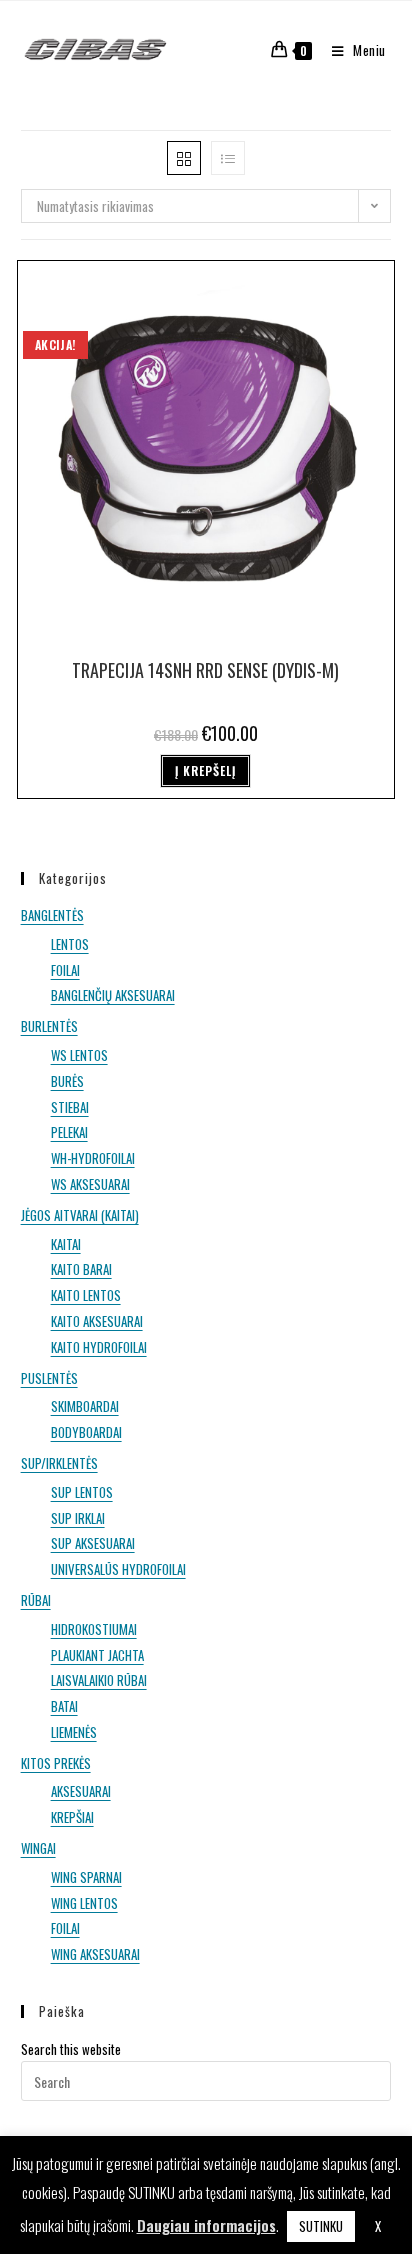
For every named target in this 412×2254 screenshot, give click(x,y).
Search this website (71, 2049)
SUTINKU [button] (321, 2226)
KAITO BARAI (81, 1269)
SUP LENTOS (82, 1492)
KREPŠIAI (72, 1817)
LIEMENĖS (74, 1732)
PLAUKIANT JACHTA (97, 1655)
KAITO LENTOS (86, 1295)
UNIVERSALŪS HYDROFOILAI (118, 1569)
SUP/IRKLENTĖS (59, 1463)
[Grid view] (184, 158)
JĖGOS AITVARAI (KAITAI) (80, 1215)
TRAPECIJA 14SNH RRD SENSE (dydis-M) (205, 670)
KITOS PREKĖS (56, 1763)
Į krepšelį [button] (205, 770)
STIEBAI (70, 1107)
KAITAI (66, 1244)
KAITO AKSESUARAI (97, 1321)
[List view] (228, 158)
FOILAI (65, 970)
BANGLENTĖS (52, 915)
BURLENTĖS (49, 1026)
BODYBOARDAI (86, 1432)
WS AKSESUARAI (90, 1184)
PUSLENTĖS (49, 1378)
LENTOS (70, 944)
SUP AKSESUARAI (93, 1543)
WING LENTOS (84, 1903)
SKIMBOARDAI (85, 1406)
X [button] (378, 2226)
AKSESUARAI (81, 1791)
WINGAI (38, 1848)
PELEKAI (69, 1132)
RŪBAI (36, 1600)
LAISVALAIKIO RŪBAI (99, 1680)
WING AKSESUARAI (95, 1954)
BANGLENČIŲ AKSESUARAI (113, 995)
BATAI (64, 1706)
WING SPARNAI (86, 1877)
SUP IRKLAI (78, 1518)
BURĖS (67, 1081)
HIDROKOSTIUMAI (94, 1629)
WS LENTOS (79, 1055)
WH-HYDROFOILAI (93, 1158)
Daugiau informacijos (206, 2225)
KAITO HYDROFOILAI (99, 1347)
